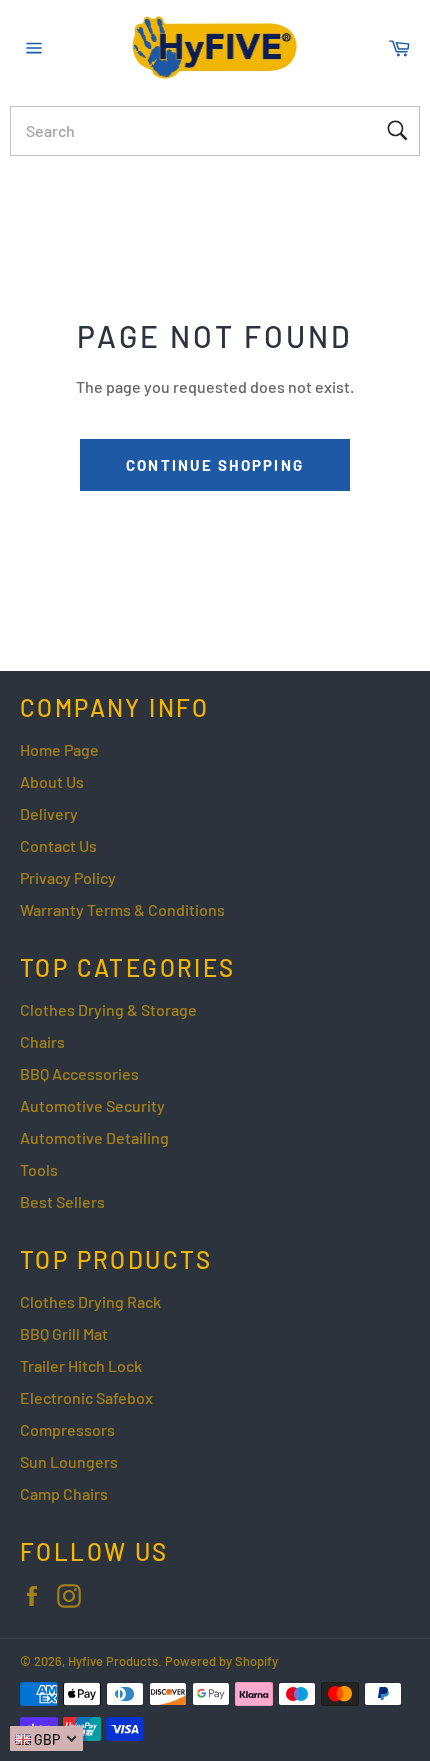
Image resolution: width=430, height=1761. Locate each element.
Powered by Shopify (221, 1661)
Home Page (59, 749)
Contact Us (58, 845)
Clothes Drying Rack (90, 1301)
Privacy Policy (68, 877)
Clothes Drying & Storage (108, 1009)
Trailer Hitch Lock (81, 1365)
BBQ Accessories (79, 1073)
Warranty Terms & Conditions (122, 909)
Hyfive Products (113, 1661)
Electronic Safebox (86, 1397)
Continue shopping (215, 465)
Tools (39, 1169)
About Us (52, 781)
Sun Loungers (69, 1461)
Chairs (42, 1041)
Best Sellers (62, 1201)
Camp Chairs (64, 1493)
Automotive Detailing (94, 1137)
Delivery (49, 813)
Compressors (67, 1429)
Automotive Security (92, 1105)
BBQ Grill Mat (64, 1333)
